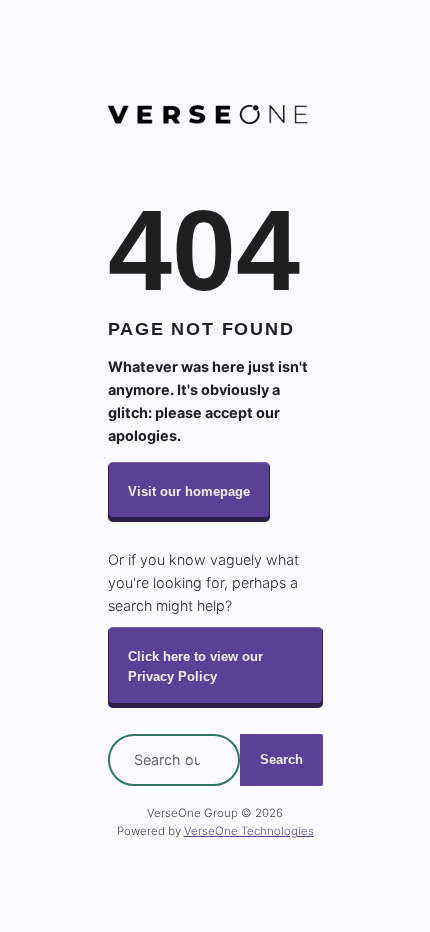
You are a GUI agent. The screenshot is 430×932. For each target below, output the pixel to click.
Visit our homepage (189, 491)
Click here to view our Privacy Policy (195, 667)
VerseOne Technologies (249, 831)
